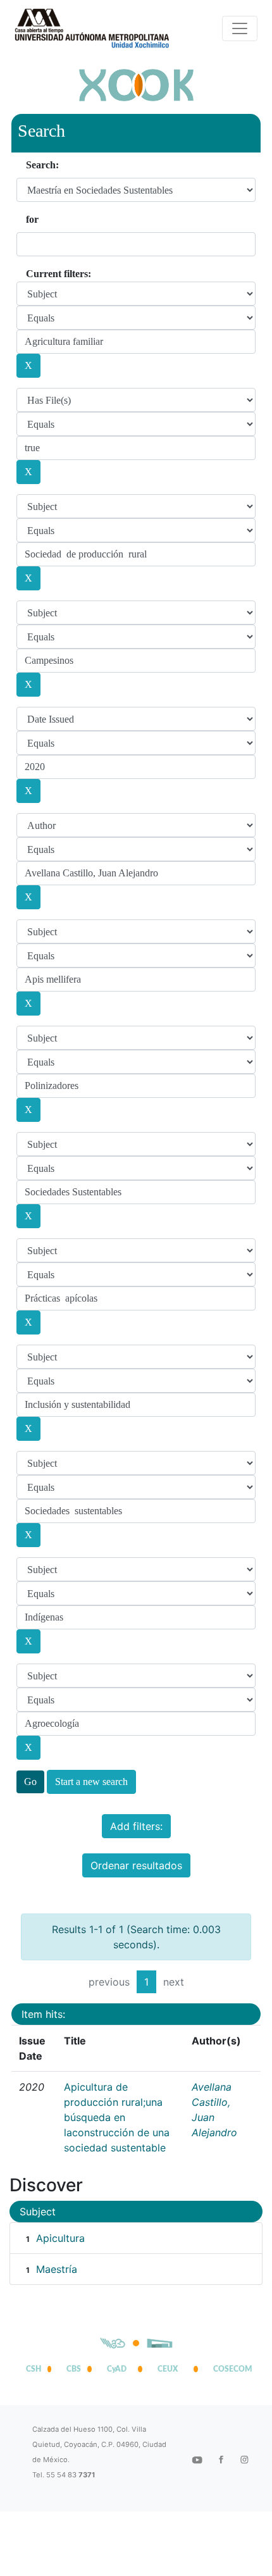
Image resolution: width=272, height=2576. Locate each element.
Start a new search (91, 1782)
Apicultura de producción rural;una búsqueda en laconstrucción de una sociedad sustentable (117, 2117)
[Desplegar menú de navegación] (240, 28)
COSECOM (230, 2369)
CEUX (168, 2369)
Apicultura (60, 2238)
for (32, 219)
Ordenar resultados (136, 1865)
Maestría (57, 2269)
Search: (42, 165)
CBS (74, 2369)
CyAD (117, 2369)
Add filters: (136, 1826)
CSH (34, 2369)
